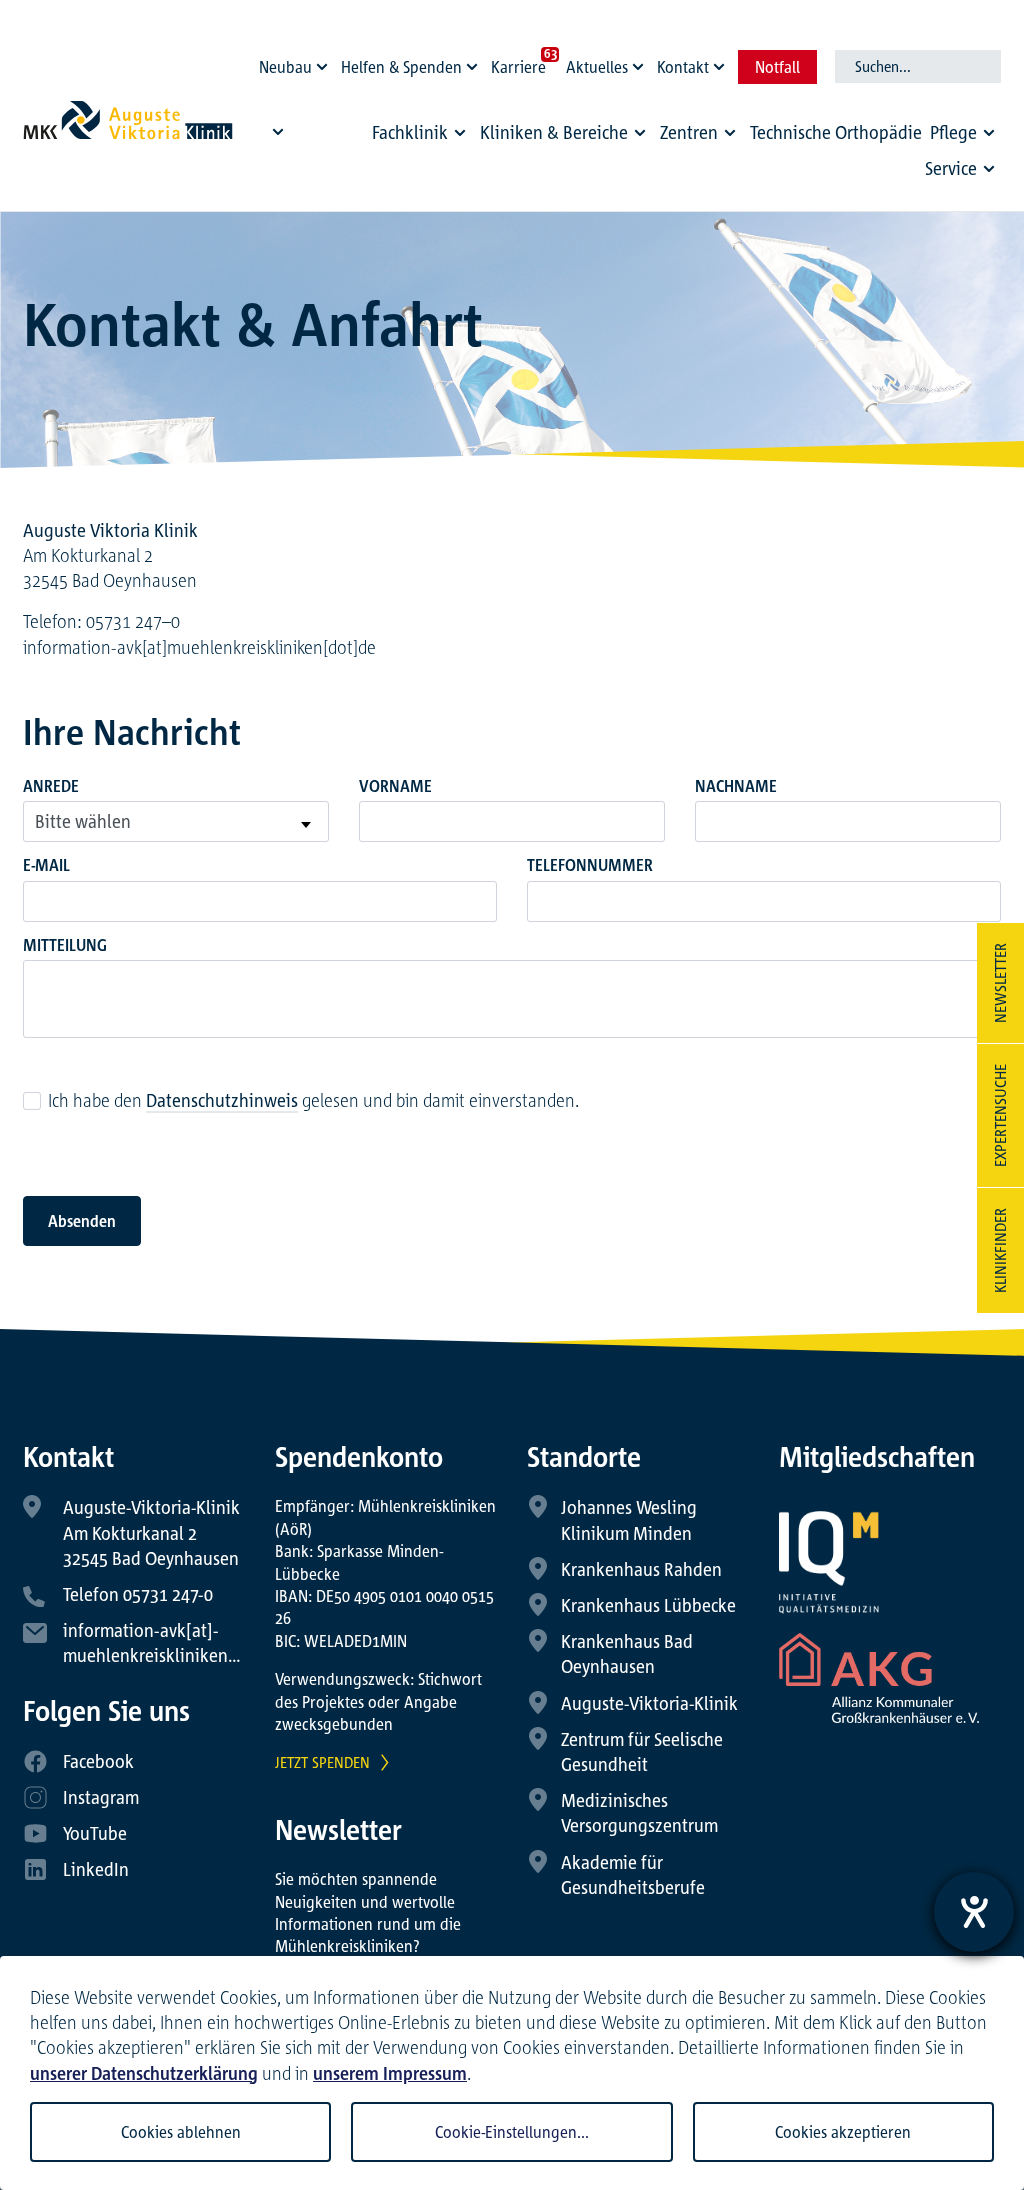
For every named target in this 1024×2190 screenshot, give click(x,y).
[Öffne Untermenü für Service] (989, 168)
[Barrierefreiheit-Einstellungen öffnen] (974, 1912)
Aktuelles (597, 67)
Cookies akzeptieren (843, 2132)
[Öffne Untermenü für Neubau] (325, 62)
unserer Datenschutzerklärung (144, 2073)
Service (951, 168)
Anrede (51, 786)
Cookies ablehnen (181, 2132)
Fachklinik (410, 132)
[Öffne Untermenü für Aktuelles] (641, 62)
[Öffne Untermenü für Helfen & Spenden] (475, 62)
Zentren (689, 132)
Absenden (82, 1221)
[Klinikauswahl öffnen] (278, 131)
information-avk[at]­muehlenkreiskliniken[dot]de (199, 647)
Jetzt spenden (322, 1762)
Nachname (736, 786)
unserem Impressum (390, 2073)
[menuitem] (422, 137)
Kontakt (683, 67)
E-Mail (46, 865)
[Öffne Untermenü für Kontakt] (722, 62)
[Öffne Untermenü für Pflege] (989, 133)
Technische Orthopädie (836, 132)
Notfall (777, 67)
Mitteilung (65, 945)
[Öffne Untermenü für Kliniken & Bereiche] (640, 133)
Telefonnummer (590, 865)
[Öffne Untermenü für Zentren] (730, 133)
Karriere (518, 67)
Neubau (285, 67)
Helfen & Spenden (401, 67)
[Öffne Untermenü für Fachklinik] (460, 133)
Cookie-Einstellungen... (512, 2132)
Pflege (953, 132)
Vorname (395, 786)
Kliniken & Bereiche (554, 132)
